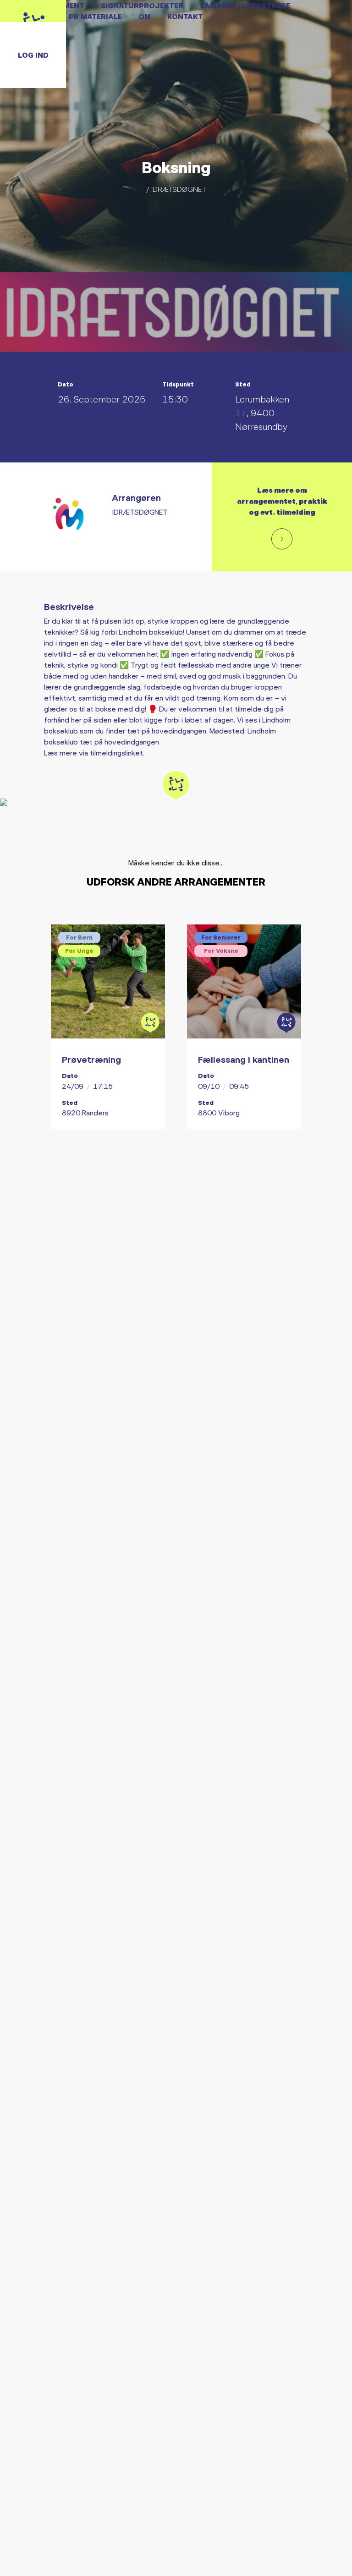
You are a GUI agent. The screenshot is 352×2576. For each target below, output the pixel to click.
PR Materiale (95, 16)
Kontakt (185, 16)
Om (145, 16)
